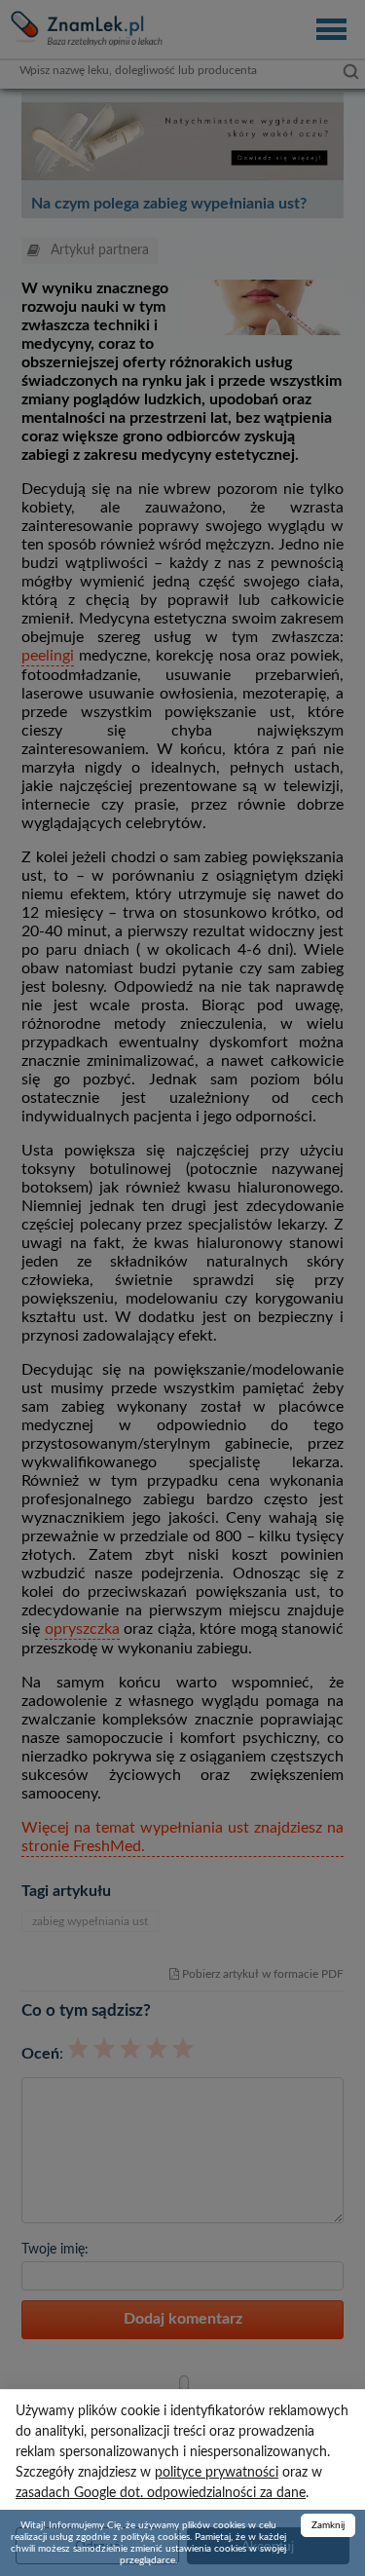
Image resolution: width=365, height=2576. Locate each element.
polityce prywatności (217, 2473)
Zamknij (328, 2525)
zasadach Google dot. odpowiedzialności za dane (161, 2493)
